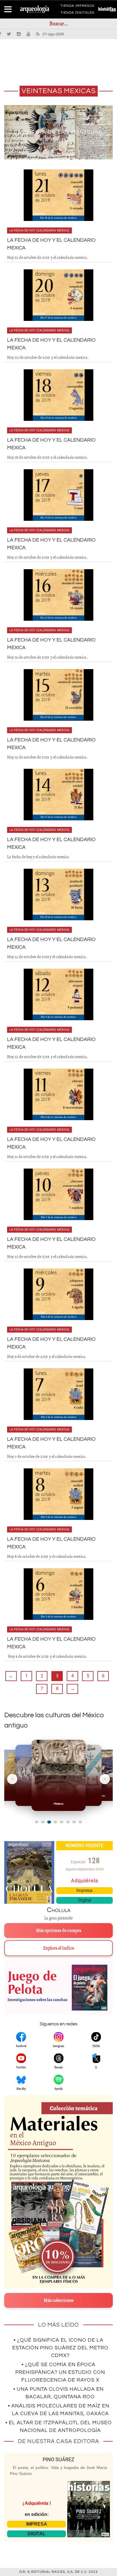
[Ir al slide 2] (43, 1822)
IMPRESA (37, 2524)
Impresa (84, 1890)
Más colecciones (59, 2300)
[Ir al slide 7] (74, 1822)
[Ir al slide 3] (49, 1822)
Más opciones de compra (59, 1931)
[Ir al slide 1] (37, 1822)
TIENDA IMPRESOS (77, 7)
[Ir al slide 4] (55, 1822)
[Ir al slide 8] (80, 1822)
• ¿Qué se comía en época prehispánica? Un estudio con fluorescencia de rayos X (60, 2372)
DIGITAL (36, 2534)
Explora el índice (59, 1948)
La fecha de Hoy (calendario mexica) (39, 230)
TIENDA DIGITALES (77, 14)
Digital (85, 1900)
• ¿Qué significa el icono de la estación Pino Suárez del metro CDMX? (60, 2348)
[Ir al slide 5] (62, 1822)
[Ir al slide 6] (68, 1822)
